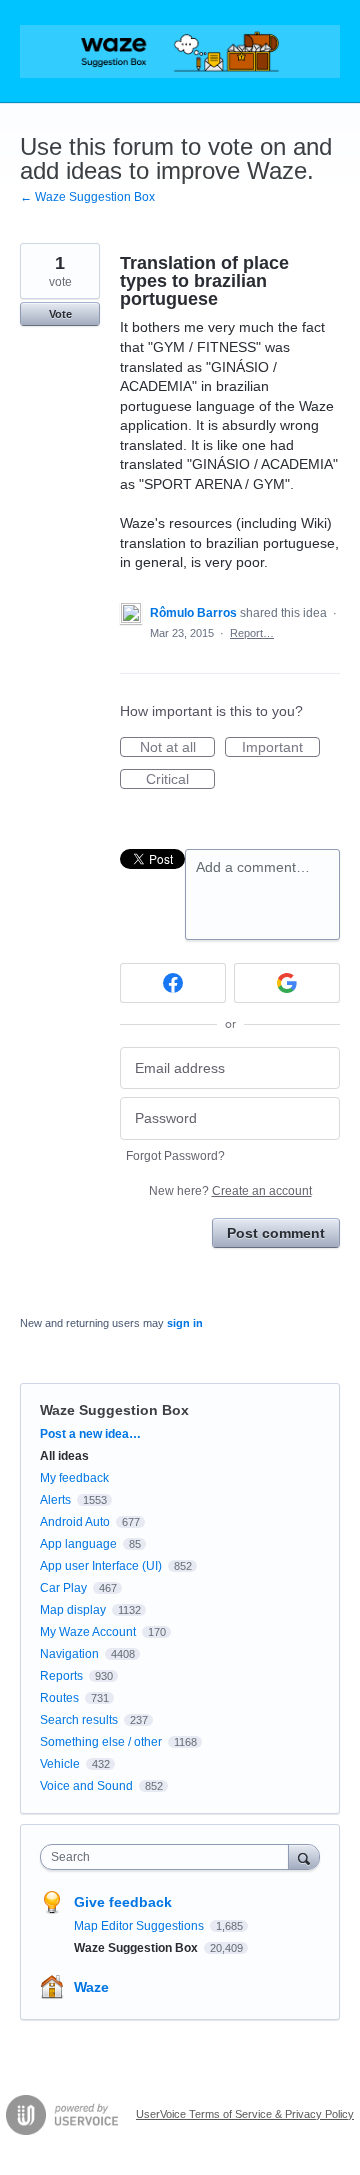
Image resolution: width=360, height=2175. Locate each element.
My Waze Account (88, 1632)
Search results (79, 1720)
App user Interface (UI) (101, 1566)
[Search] (304, 1856)
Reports (61, 1676)
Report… (252, 633)
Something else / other (101, 1742)
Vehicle (60, 1764)
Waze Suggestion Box (114, 1410)
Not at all (177, 748)
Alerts (55, 1500)
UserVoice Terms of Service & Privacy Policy (245, 2114)
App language (78, 1544)
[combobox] (169, 1857)
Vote (60, 314)
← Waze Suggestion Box (87, 197)
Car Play (63, 1588)
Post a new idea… (90, 1434)
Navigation (69, 1654)
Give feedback (123, 1902)
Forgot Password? (175, 1156)
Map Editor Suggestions (140, 1926)
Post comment (276, 1233)
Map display (73, 1610)
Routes (59, 1698)
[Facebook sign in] (173, 983)
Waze (91, 1987)
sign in (185, 1323)
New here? (230, 1191)
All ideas (64, 1456)
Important (281, 748)
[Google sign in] (287, 983)
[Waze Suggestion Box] (180, 51)
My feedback (74, 1478)
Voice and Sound (86, 1786)
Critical (180, 780)
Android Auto (75, 1522)
